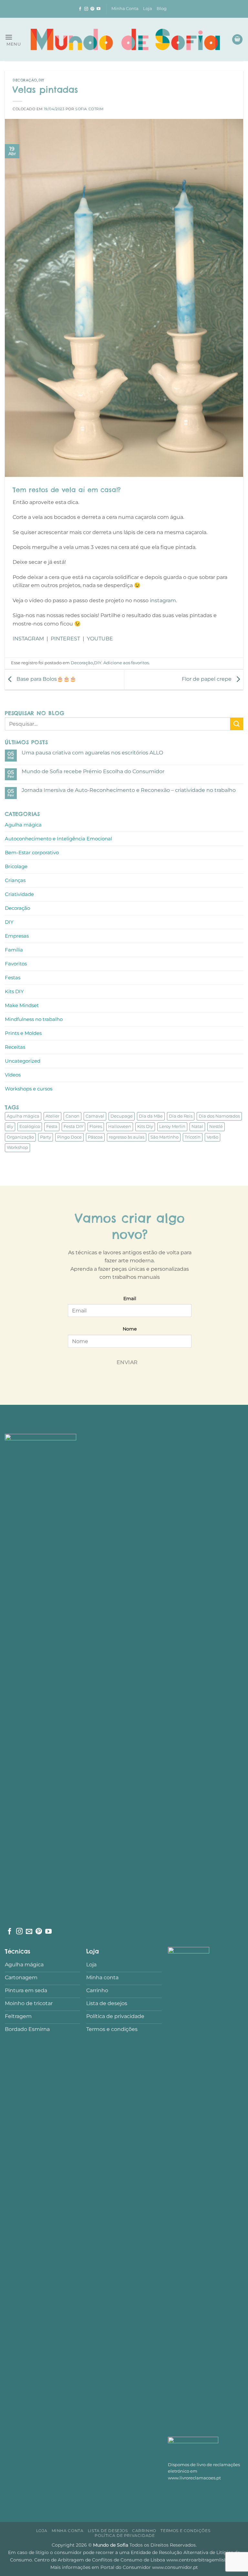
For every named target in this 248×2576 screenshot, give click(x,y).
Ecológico (30, 1126)
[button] (13, 40)
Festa (52, 1126)
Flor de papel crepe (207, 679)
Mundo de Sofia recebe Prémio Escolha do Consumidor (93, 771)
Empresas (17, 936)
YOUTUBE (100, 639)
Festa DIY (73, 1126)
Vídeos (13, 1075)
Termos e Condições (185, 2531)
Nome (130, 1329)
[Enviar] (237, 724)
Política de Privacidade (125, 2535)
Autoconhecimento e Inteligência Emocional (58, 839)
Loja (148, 9)
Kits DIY (14, 991)
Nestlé (216, 1126)
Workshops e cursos (29, 1089)
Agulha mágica (23, 825)
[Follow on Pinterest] (92, 9)
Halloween (120, 1126)
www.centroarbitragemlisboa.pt (202, 2560)
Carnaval (95, 1116)
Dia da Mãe (151, 1116)
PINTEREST (65, 639)
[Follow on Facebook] (80, 9)
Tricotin (193, 1137)
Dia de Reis (181, 1116)
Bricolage (16, 866)
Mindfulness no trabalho (34, 1019)
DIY (41, 80)
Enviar (127, 1362)
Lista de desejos (108, 2531)
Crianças (15, 880)
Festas (13, 978)
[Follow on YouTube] (98, 9)
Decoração (25, 80)
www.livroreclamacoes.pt (194, 2478)
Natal (197, 1126)
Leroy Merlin (172, 1126)
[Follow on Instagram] (86, 9)
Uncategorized (23, 1061)
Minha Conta (125, 9)
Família (14, 950)
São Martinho (165, 1137)
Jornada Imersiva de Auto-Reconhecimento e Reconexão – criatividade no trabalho (129, 790)
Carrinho (144, 2531)
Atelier (52, 1116)
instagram (163, 600)
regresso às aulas (127, 1137)
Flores (96, 1126)
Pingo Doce (69, 1137)
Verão (212, 1137)
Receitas (15, 1047)
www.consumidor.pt (175, 2567)
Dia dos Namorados (219, 1116)
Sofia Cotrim (90, 109)
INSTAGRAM (28, 639)
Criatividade (19, 894)
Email (130, 1299)
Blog (162, 9)
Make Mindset (22, 1005)
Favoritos (16, 964)
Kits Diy (145, 1126)
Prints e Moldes (23, 1033)
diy (10, 1126)
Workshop (17, 1147)
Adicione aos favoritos (126, 663)
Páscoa (95, 1137)
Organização (20, 1137)
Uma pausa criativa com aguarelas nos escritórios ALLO (92, 753)
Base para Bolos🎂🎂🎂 (46, 679)
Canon (72, 1116)
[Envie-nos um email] (29, 1932)
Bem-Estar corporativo (32, 852)
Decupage (122, 1116)
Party (46, 1137)
